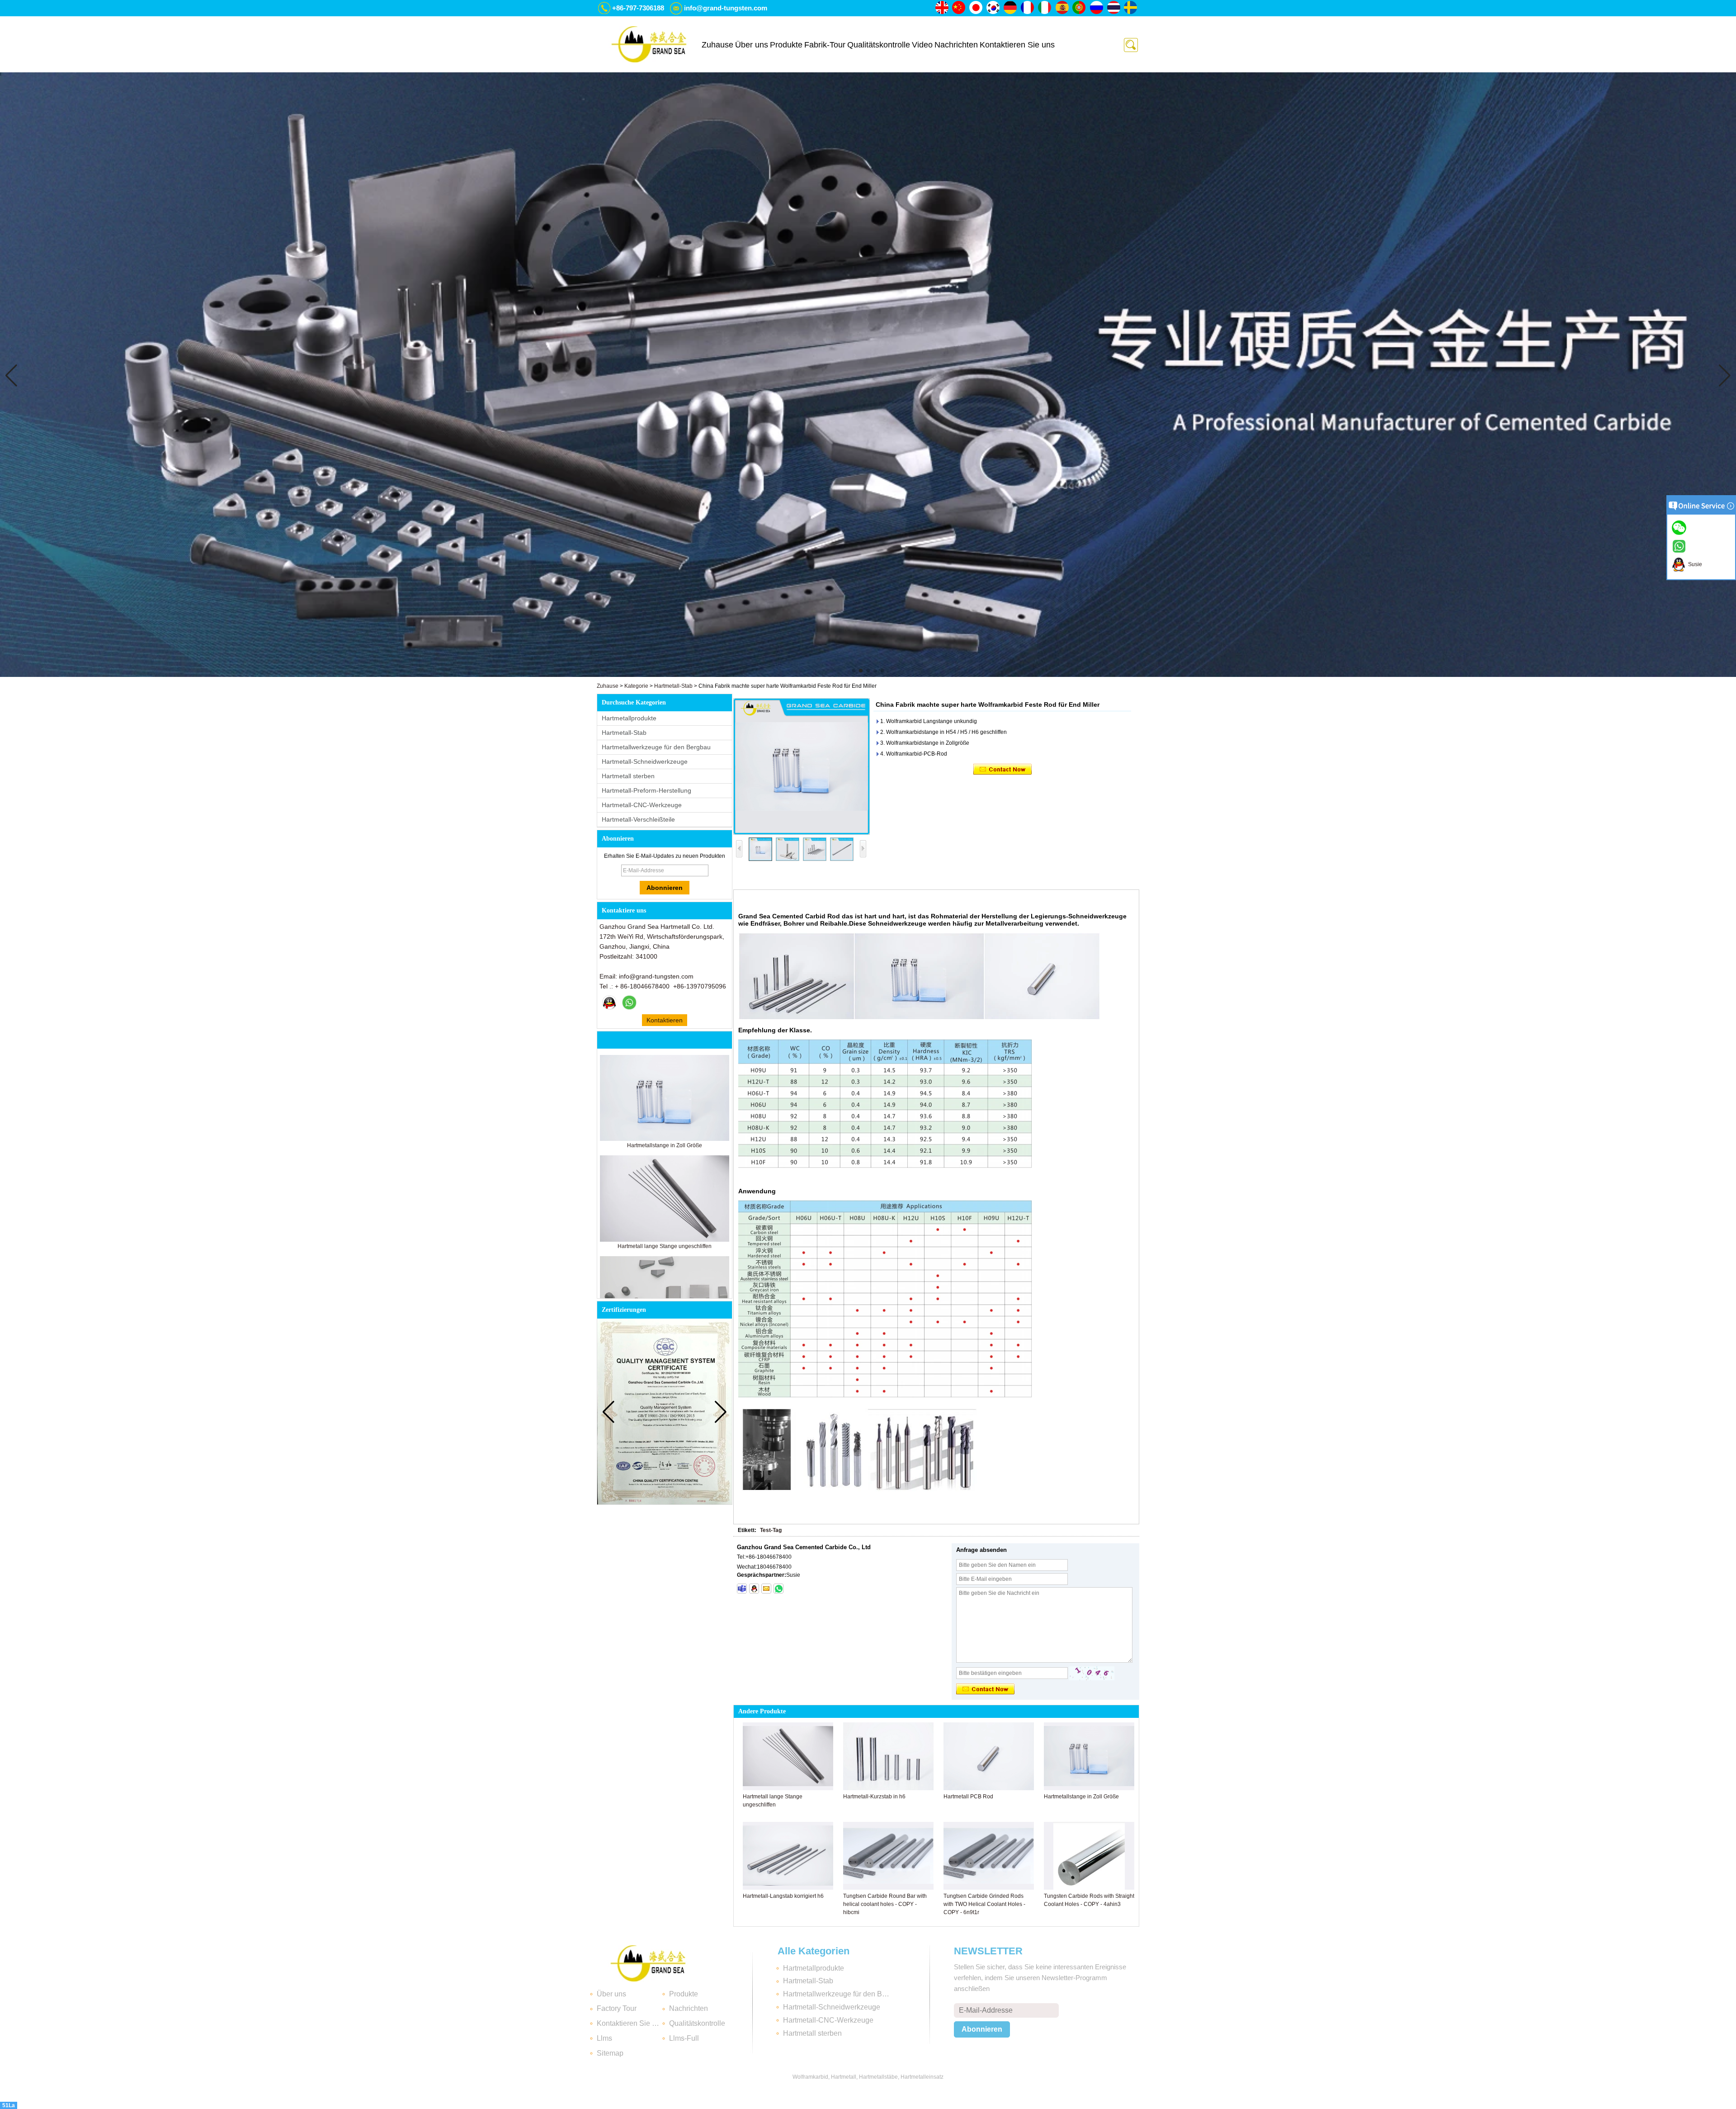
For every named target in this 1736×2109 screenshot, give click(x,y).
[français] (1028, 8)
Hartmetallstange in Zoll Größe (665, 1145)
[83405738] (754, 1589)
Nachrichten (956, 45)
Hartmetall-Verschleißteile (638, 819)
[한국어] (994, 8)
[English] (942, 8)
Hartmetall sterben (628, 776)
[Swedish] (1131, 8)
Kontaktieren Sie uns (1017, 45)
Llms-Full (684, 2038)
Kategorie (636, 686)
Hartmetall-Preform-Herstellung (646, 790)
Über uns (752, 45)
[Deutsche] (1011, 8)
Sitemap (610, 2053)
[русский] (1097, 8)
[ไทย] (1114, 8)
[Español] (1062, 8)
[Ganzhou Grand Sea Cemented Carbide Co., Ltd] (649, 44)
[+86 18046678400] (778, 1589)
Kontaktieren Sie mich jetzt (665, 1021)
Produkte (786, 45)
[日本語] (976, 8)
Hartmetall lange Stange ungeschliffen (665, 1246)
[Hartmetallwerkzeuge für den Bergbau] (868, 675)
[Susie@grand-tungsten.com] (766, 1589)
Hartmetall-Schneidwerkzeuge (645, 761)
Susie (1694, 564)
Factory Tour (617, 2008)
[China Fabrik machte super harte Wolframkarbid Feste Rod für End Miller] (802, 766)
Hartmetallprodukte (629, 718)
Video (922, 45)
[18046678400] (742, 1589)
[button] (854, 671)
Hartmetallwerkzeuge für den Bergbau (656, 747)
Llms (604, 2038)
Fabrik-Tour (825, 45)
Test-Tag (771, 1530)
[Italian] (1045, 8)
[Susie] (609, 1002)
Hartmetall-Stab (673, 686)
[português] (1080, 8)
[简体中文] (959, 8)
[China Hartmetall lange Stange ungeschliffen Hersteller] (665, 1240)
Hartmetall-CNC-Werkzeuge (642, 805)
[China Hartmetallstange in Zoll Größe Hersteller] (665, 1139)
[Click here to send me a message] (1680, 527)
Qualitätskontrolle (879, 45)
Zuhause (717, 45)
